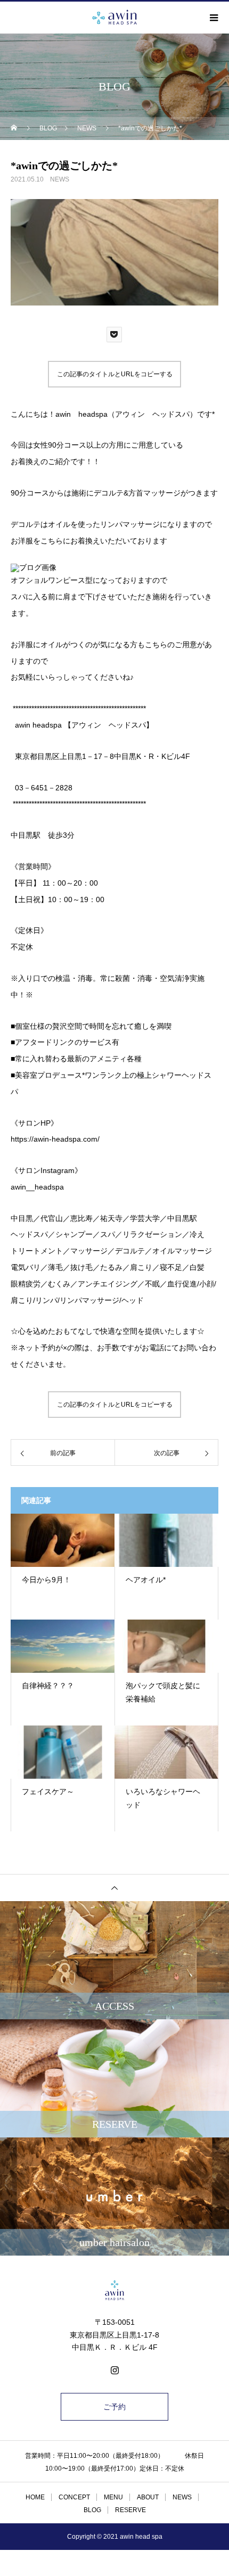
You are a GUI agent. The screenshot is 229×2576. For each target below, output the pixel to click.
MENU (113, 2497)
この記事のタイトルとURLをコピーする (115, 374)
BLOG (92, 2510)
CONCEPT (74, 2497)
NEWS (60, 179)
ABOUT (148, 2497)
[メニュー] (213, 18)
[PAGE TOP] (114, 1888)
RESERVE (130, 2510)
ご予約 (114, 2407)
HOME (35, 2497)
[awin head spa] (114, 2290)
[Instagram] (114, 2370)
